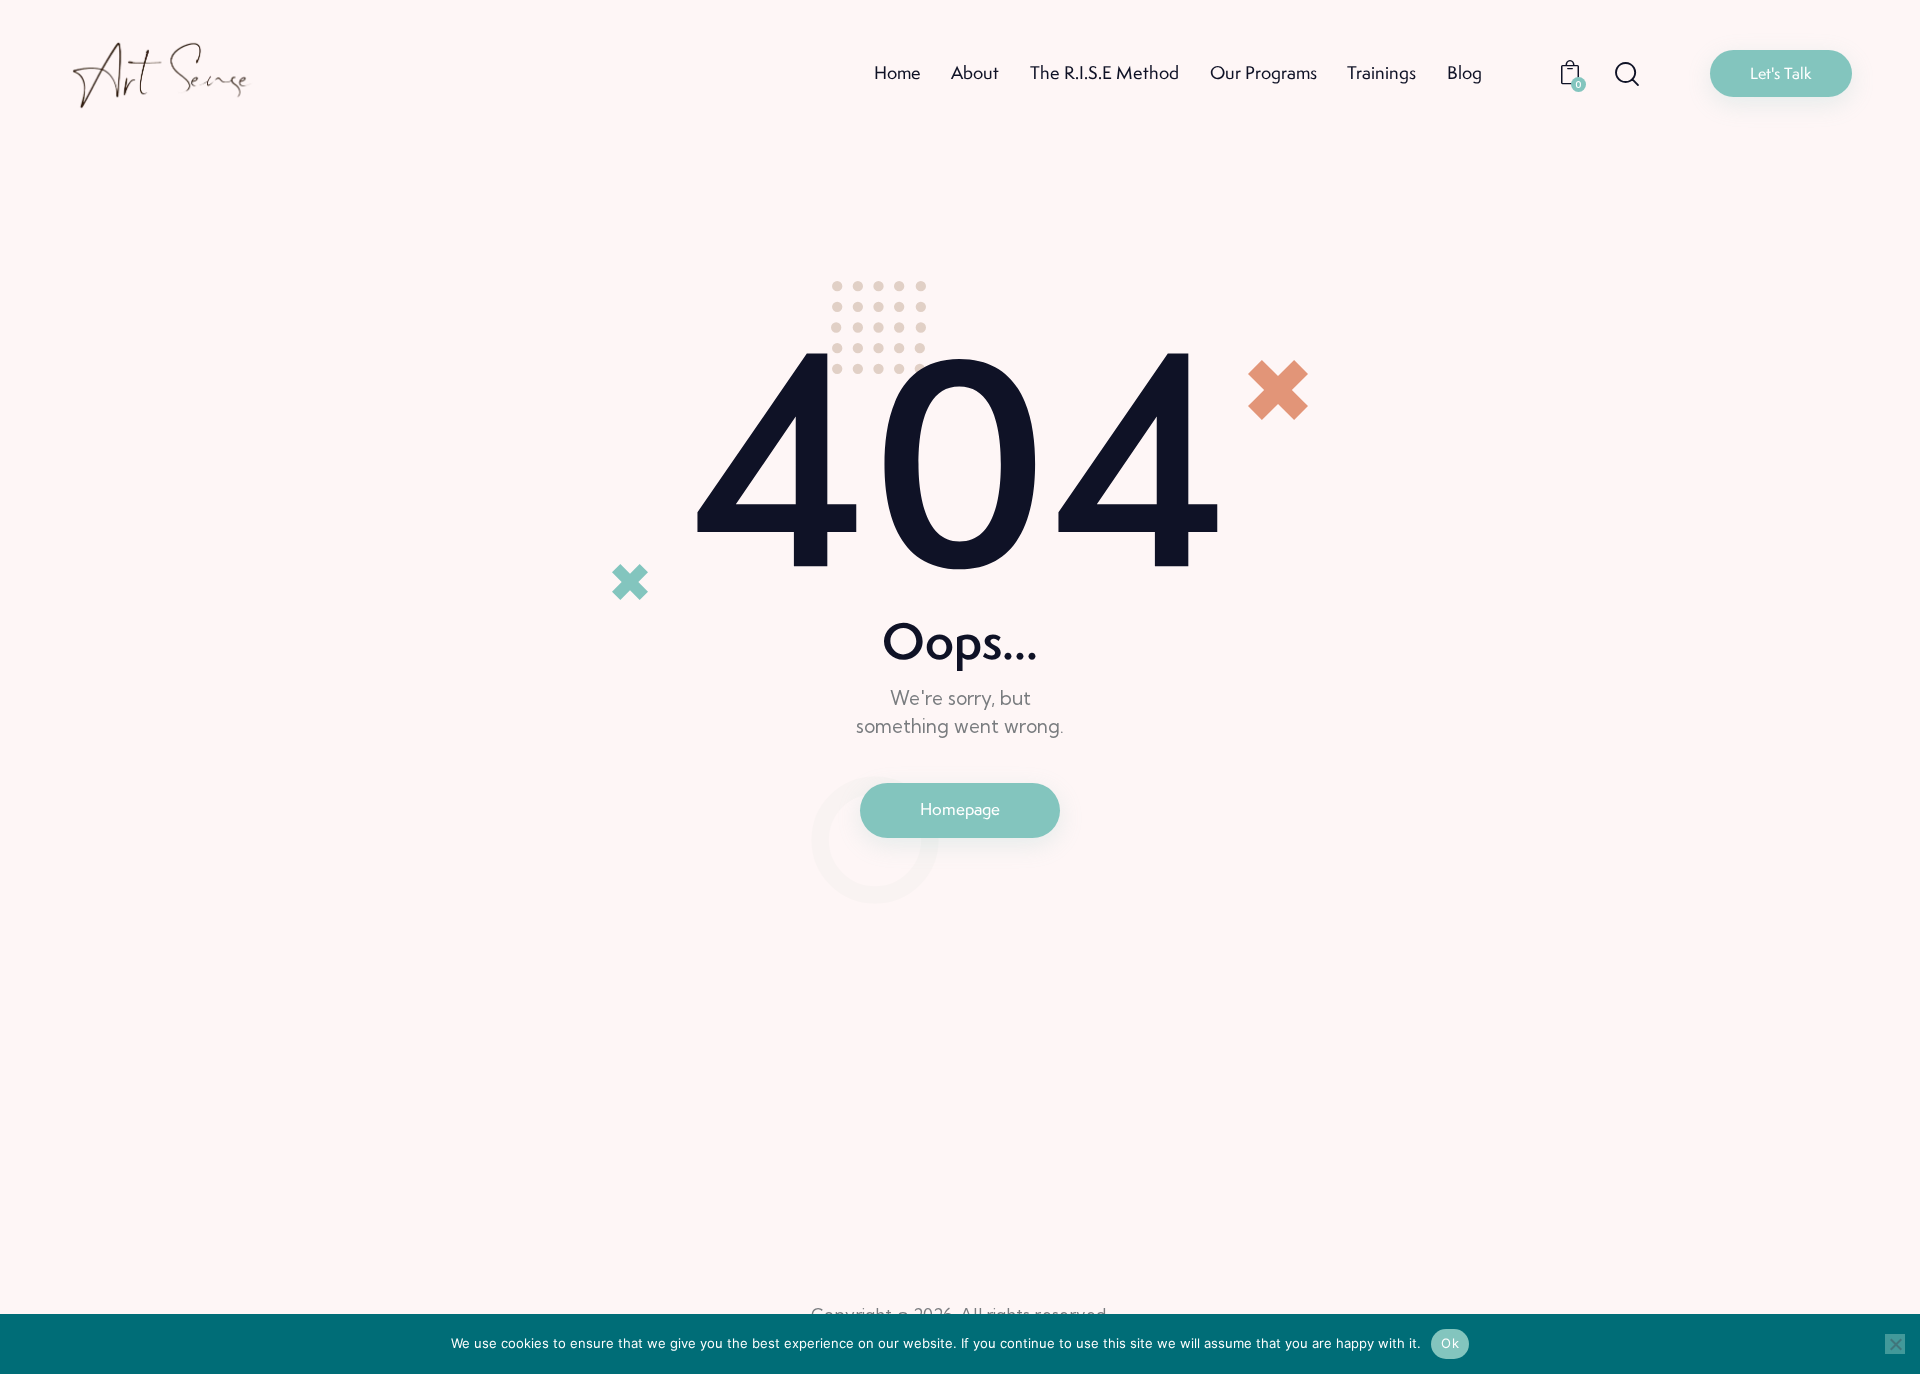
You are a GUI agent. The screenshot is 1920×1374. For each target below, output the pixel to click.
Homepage (960, 809)
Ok (1450, 1343)
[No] (1895, 1344)
